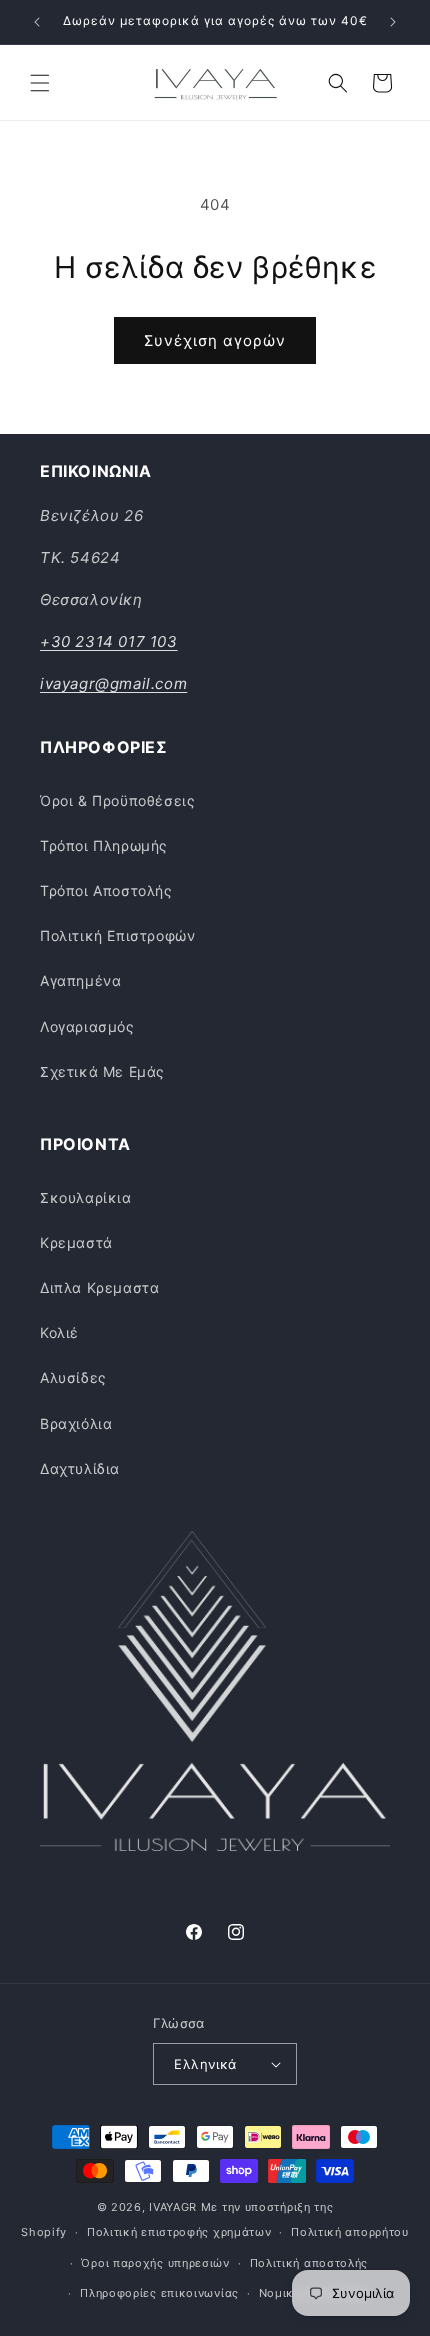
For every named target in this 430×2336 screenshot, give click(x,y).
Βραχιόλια (76, 1423)
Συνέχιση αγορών (215, 340)
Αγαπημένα (80, 980)
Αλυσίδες (73, 1377)
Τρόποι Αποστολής (106, 890)
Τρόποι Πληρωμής (104, 845)
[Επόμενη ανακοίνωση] (393, 22)
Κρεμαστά (76, 1242)
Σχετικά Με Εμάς (102, 1071)
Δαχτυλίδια (80, 1468)
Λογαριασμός (87, 1026)
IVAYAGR (173, 2207)
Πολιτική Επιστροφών (117, 935)
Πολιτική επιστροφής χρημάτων (179, 2232)
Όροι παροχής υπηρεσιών (155, 2263)
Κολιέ (59, 1332)
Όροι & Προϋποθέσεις (117, 800)
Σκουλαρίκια (86, 1197)
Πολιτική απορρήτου (350, 2232)
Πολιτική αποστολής (309, 2263)
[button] (40, 83)
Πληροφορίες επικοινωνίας (159, 2293)
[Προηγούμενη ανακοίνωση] (37, 22)
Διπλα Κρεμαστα (99, 1287)
